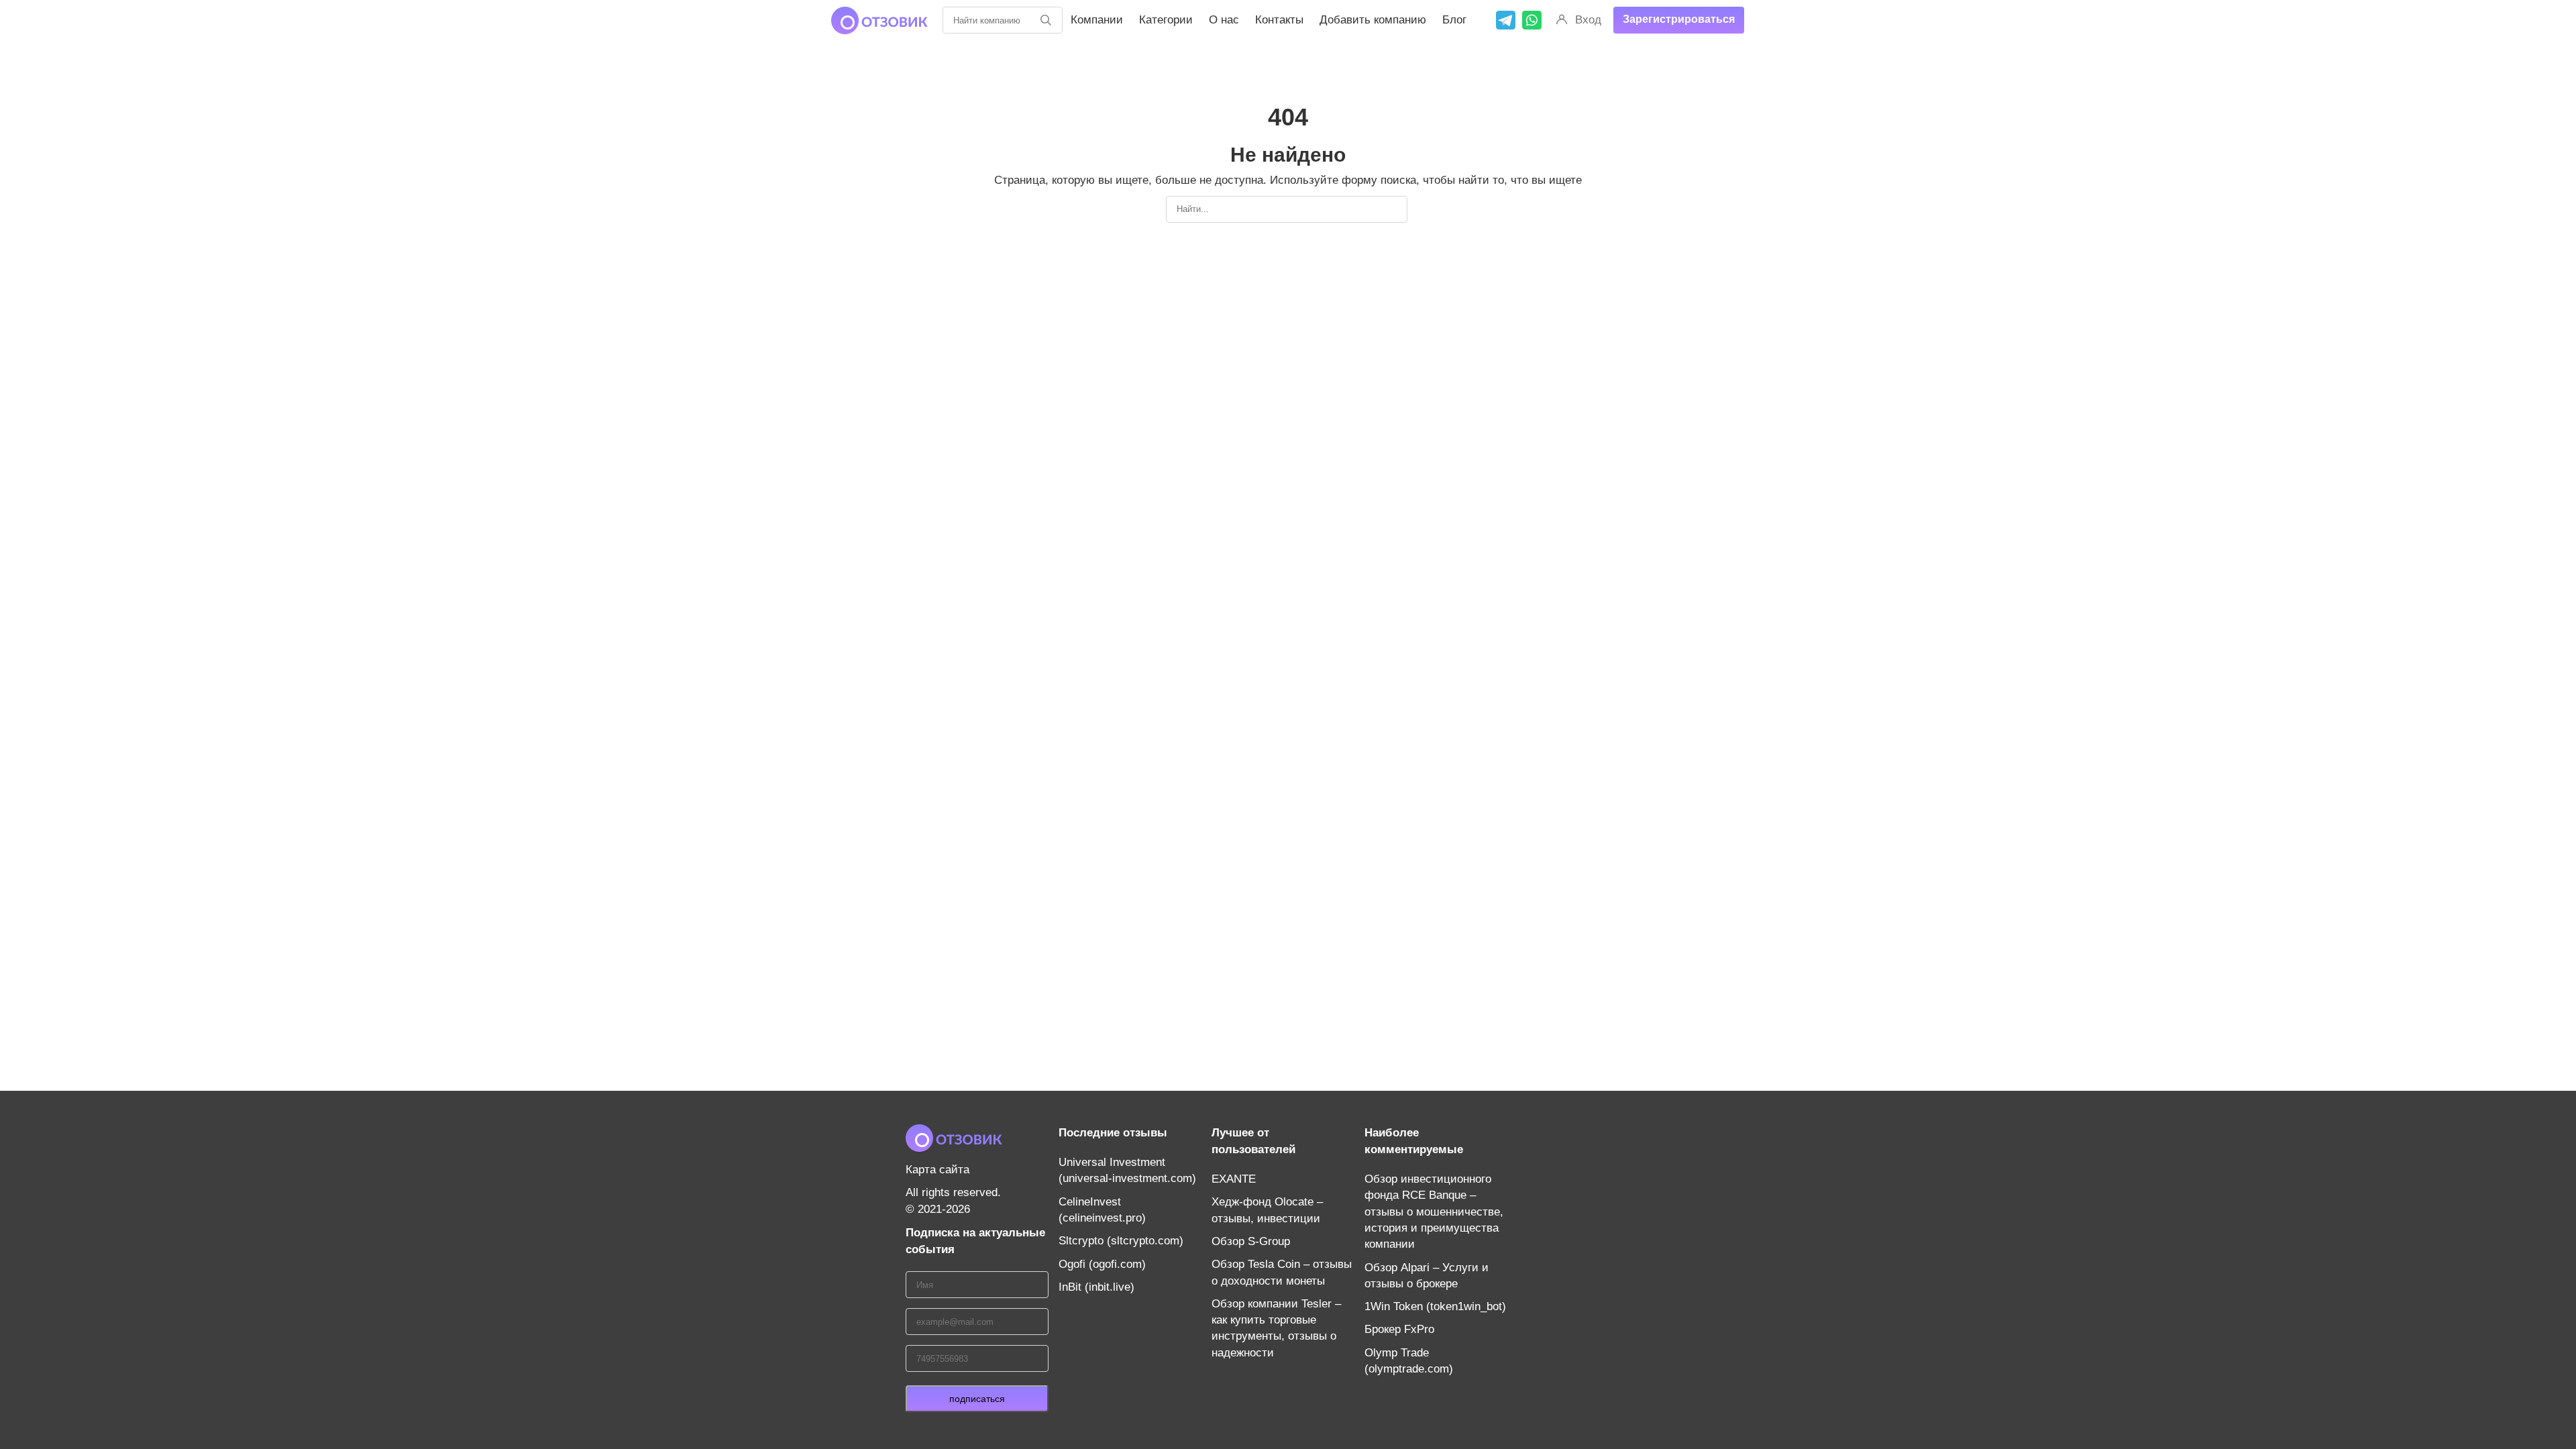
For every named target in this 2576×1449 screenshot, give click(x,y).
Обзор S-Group (1251, 1241)
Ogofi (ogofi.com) (1102, 1264)
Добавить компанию (1373, 20)
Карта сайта (937, 1170)
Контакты (1279, 20)
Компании (1097, 20)
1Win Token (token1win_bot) (1435, 1306)
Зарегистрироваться (1679, 19)
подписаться (977, 1399)
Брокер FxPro (1399, 1329)
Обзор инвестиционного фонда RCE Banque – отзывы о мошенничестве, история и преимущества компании (1434, 1212)
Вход (1588, 20)
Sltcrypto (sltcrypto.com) (1121, 1241)
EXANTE (1234, 1179)
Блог (1454, 20)
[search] (1046, 20)
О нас (1224, 20)
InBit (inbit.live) (1096, 1287)
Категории (1166, 20)
